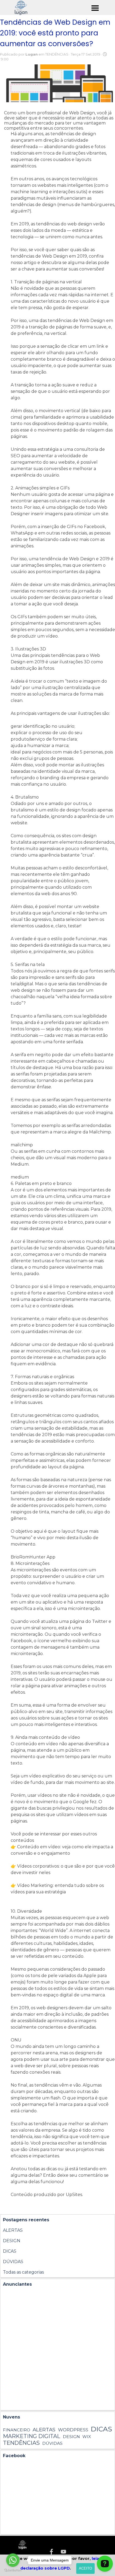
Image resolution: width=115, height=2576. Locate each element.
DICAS (10, 2251)
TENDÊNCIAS (21, 2443)
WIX (87, 2437)
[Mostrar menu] (95, 8)
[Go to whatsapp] (13, 2560)
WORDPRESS (73, 2430)
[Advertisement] (57, 2350)
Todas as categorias (23, 2272)
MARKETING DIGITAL (32, 2436)
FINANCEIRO (17, 2430)
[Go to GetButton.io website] (13, 2570)
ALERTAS (13, 2230)
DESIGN (12, 2241)
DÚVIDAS (13, 2262)
